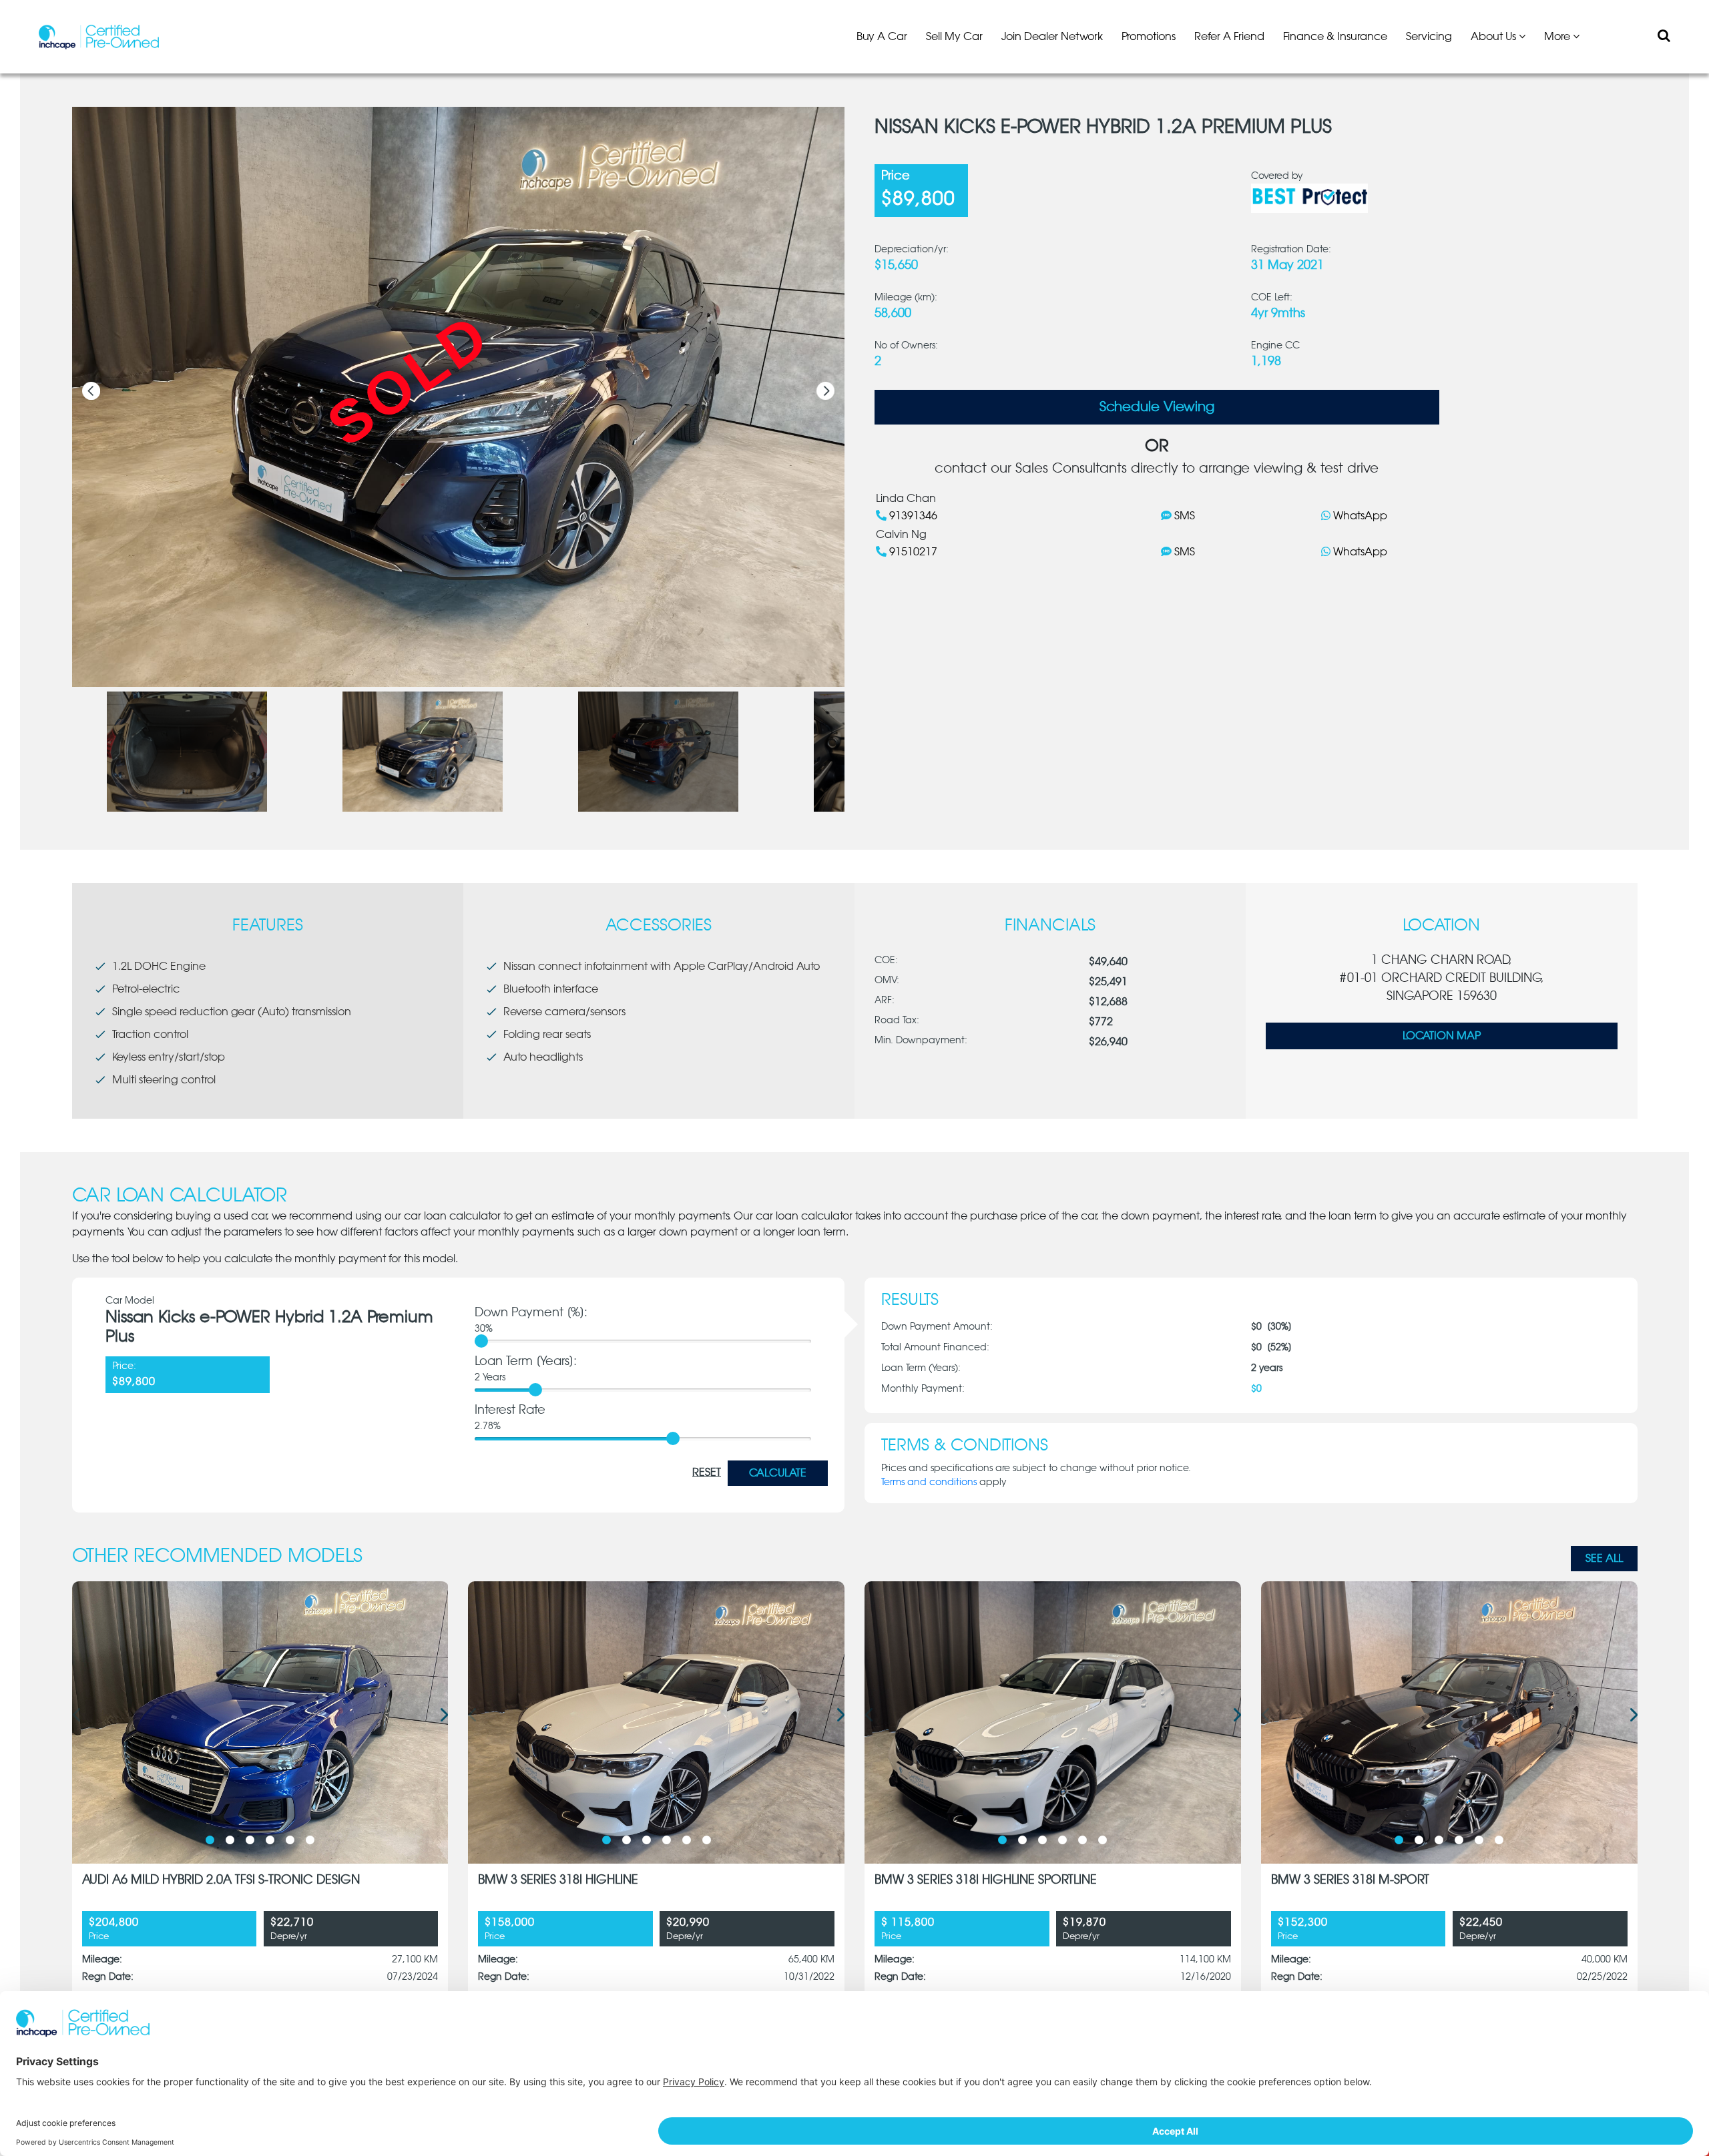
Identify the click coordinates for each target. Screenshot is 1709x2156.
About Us (1495, 37)
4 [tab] (270, 1840)
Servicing (1429, 37)
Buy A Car (882, 37)
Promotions (1149, 37)
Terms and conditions (929, 1483)
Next (825, 391)
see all (1604, 1559)
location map (1442, 1036)
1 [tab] (210, 1840)
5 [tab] (290, 1840)
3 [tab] (250, 1840)
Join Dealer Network (1052, 37)
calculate (778, 1473)
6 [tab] (310, 1840)
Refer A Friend (1229, 37)
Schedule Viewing (1157, 407)
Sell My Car (954, 37)
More (1558, 37)
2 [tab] (230, 1840)
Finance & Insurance (1335, 37)
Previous (91, 391)
